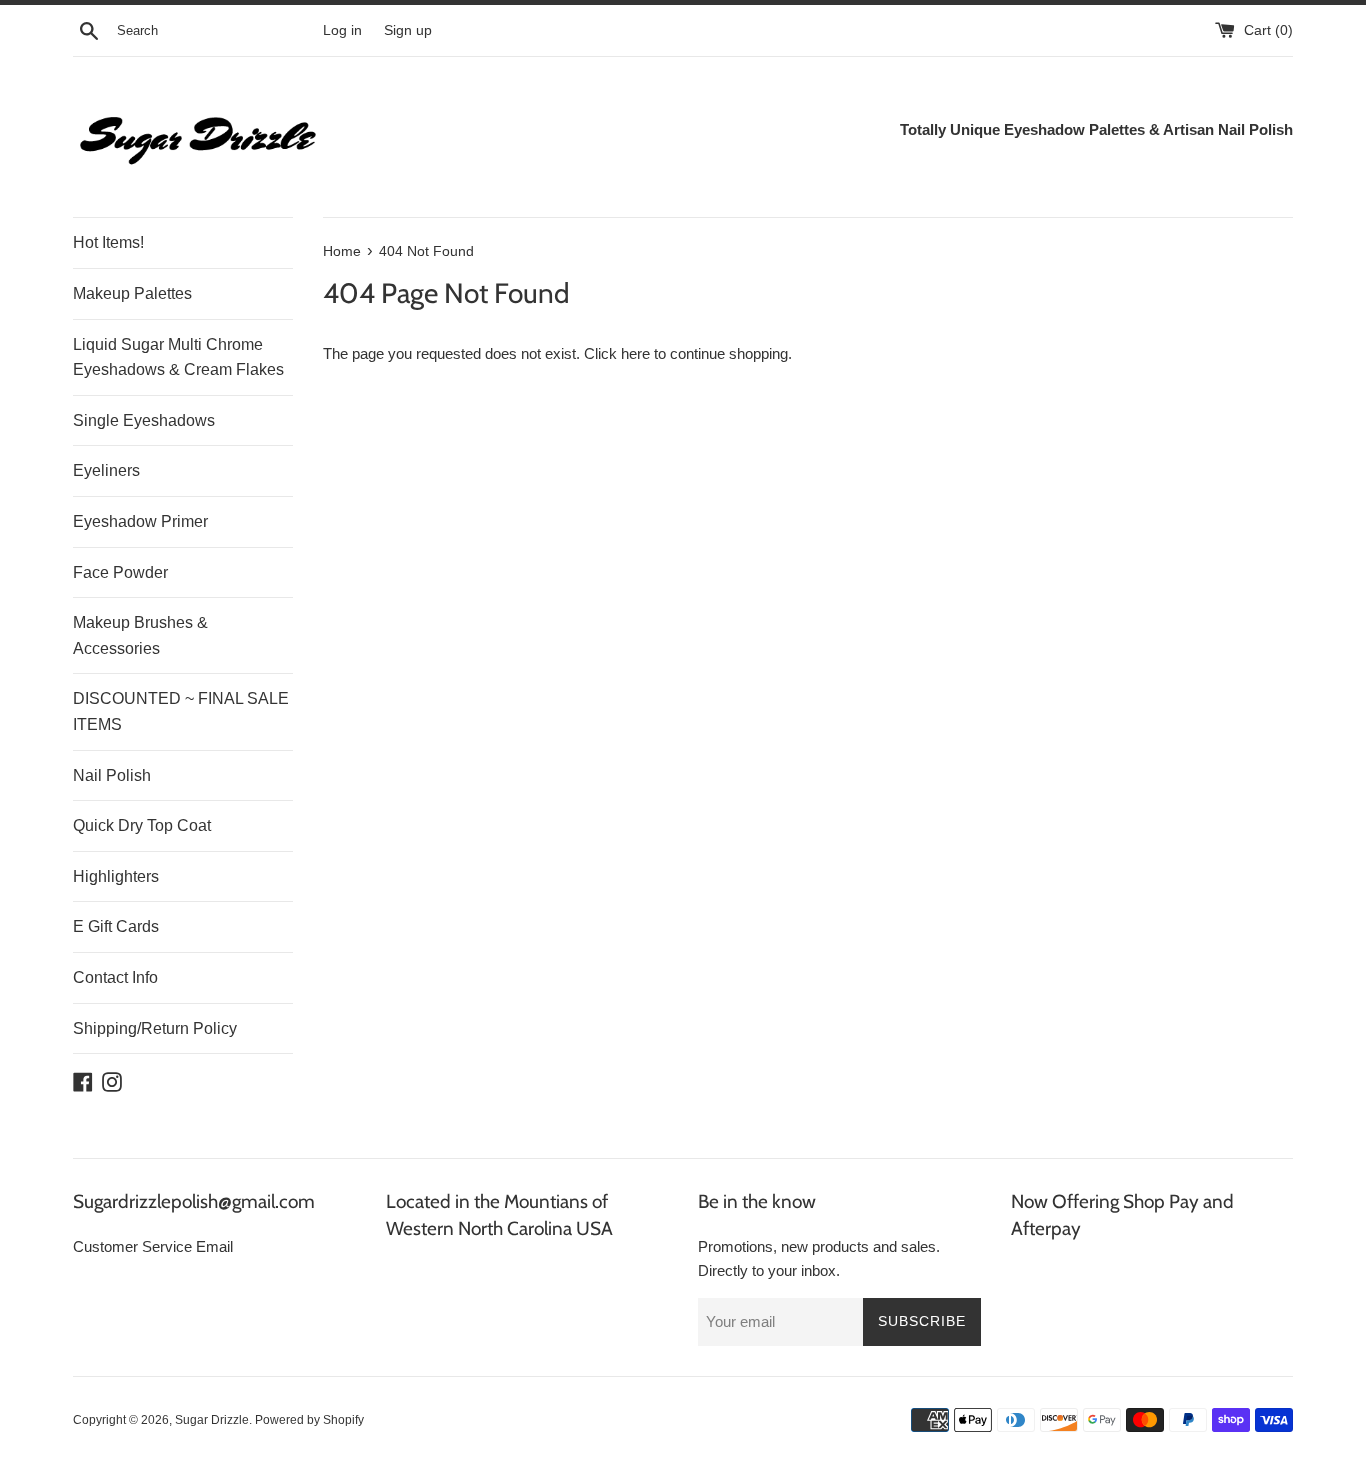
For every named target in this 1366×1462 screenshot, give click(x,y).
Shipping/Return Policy (155, 1028)
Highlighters (116, 876)
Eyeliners (106, 470)
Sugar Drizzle (212, 1420)
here (635, 353)
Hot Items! (108, 242)
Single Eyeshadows (144, 420)
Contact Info (115, 977)
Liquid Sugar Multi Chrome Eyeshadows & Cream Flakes (178, 357)
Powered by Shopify (309, 1420)
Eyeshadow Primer (140, 521)
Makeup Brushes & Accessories (140, 635)
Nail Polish (112, 775)
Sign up (408, 30)
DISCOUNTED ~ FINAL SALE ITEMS (181, 711)
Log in (342, 30)
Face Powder (120, 572)
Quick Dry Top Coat (142, 825)
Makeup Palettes (132, 293)
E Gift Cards (116, 926)
